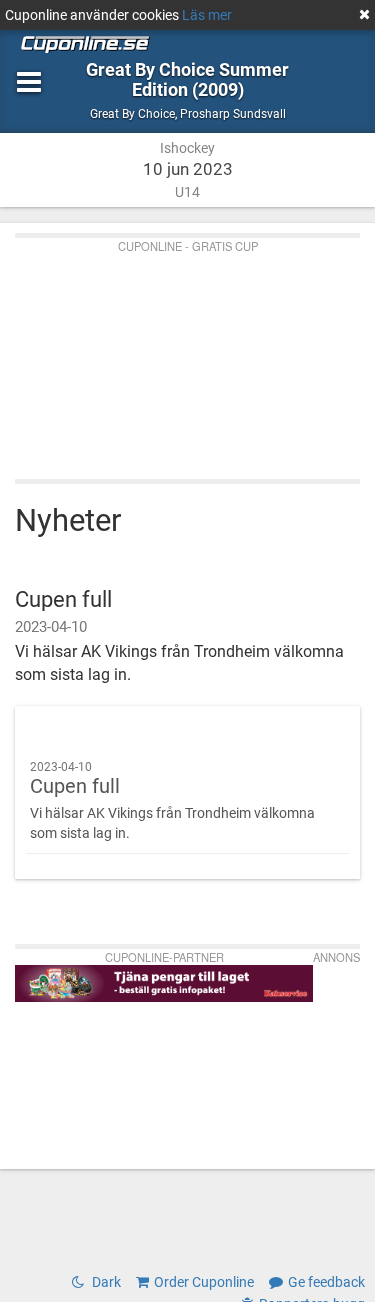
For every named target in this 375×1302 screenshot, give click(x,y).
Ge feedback (326, 1282)
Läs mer (207, 15)
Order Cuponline (204, 1282)
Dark (105, 1282)
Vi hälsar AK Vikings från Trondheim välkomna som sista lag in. (172, 800)
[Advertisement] (187, 354)
